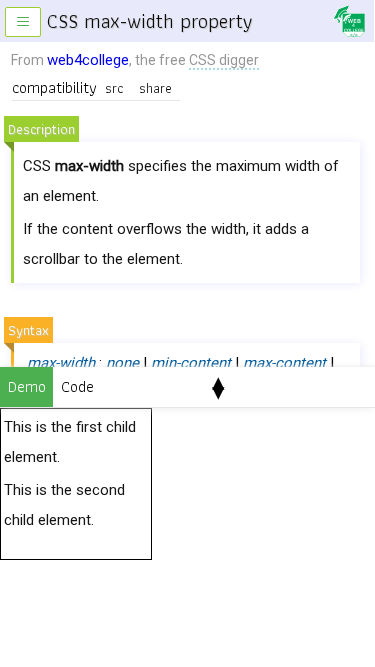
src (114, 88)
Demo (27, 386)
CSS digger (224, 60)
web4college (88, 60)
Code (77, 386)
